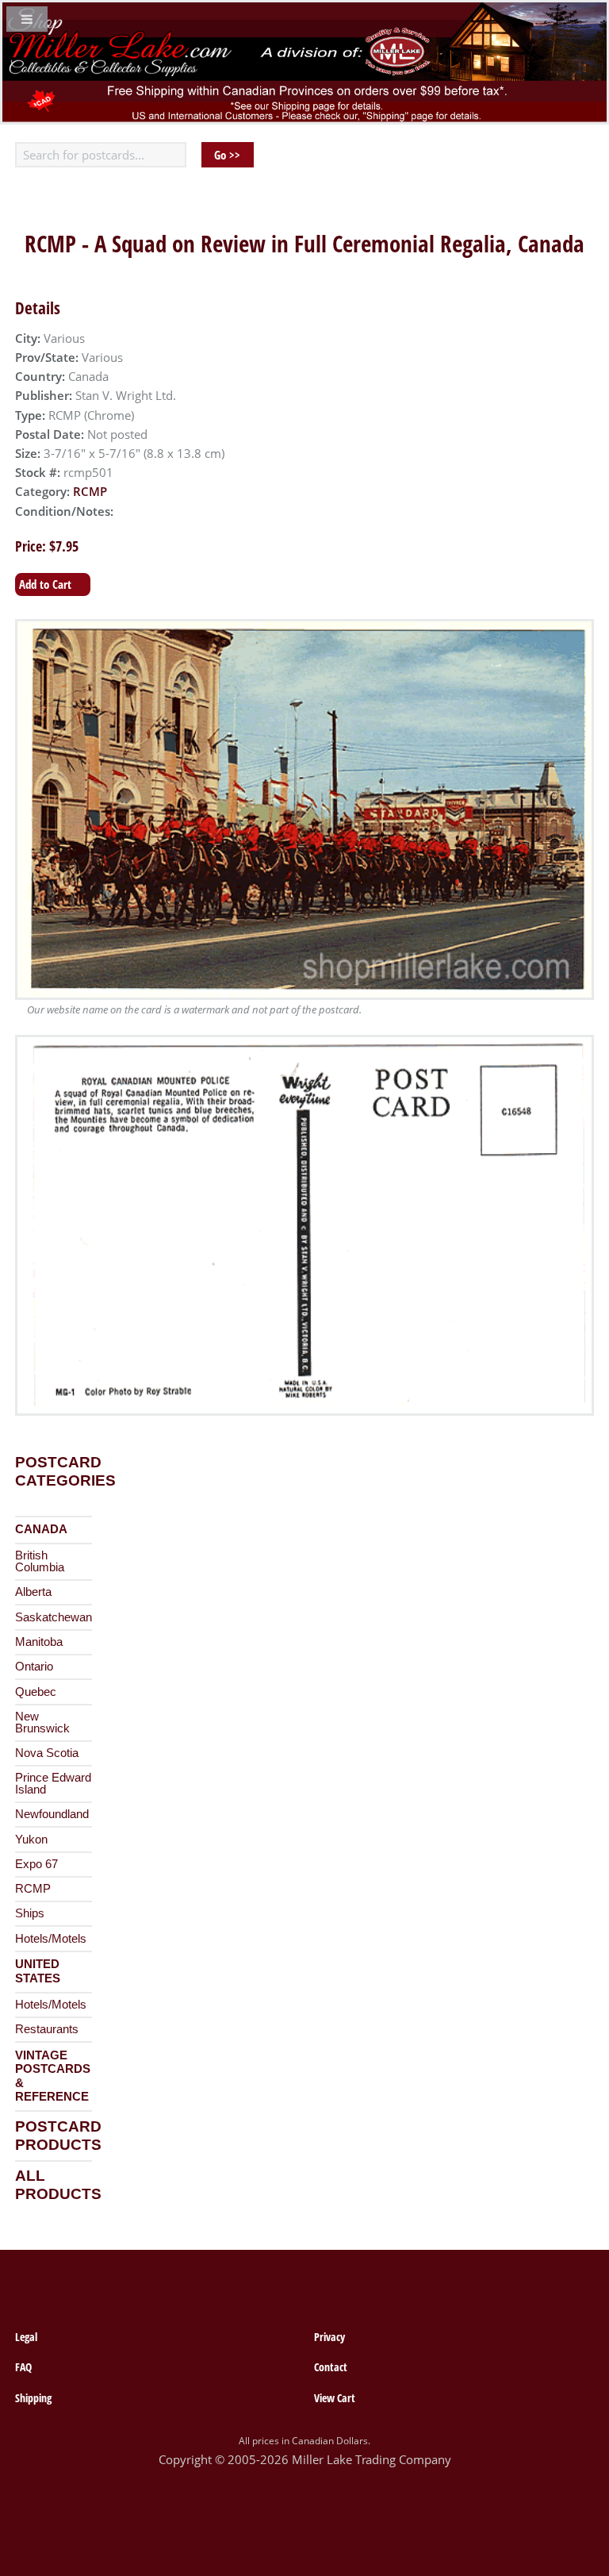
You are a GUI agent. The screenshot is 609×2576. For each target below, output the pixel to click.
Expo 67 (36, 1864)
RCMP (90, 491)
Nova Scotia (47, 1753)
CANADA (41, 1529)
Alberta (33, 1592)
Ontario (34, 1667)
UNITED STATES (38, 1971)
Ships (30, 1913)
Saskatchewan (54, 1617)
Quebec (36, 1692)
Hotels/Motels (51, 1939)
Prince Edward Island (53, 1784)
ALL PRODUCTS (58, 2185)
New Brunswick (42, 1722)
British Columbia (40, 1561)
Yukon (31, 1840)
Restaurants (47, 2029)
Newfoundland (52, 1814)
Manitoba (39, 1642)
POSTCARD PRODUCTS (58, 2136)
